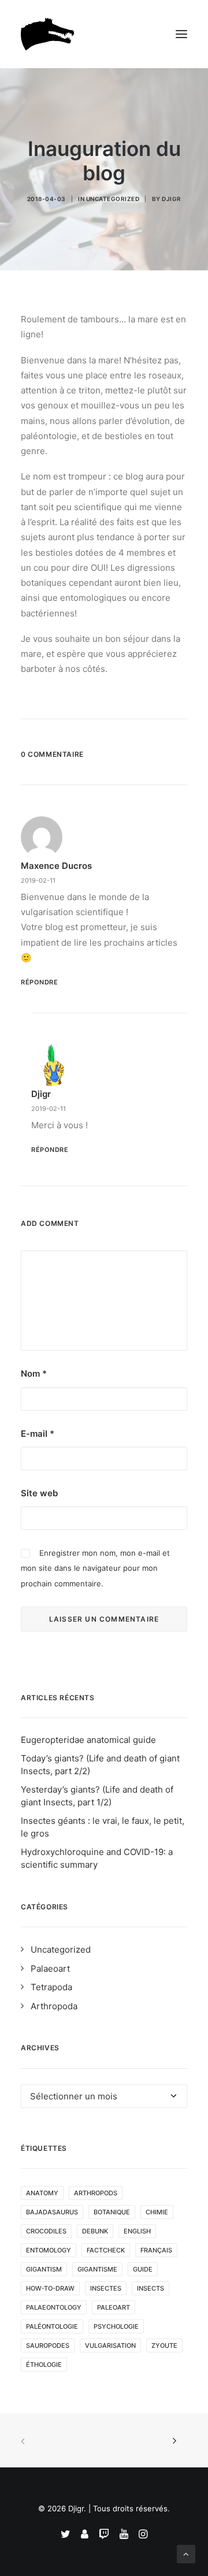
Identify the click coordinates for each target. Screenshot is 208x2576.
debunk (95, 2231)
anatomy (42, 2193)
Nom (34, 1374)
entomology (49, 2250)
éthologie (44, 2365)
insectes (106, 2288)
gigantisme (97, 2269)
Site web (39, 1493)
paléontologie (52, 2326)
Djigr (172, 199)
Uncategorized (113, 199)
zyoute (164, 2345)
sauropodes (48, 2345)
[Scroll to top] (186, 2553)
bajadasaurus (52, 2212)
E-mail (38, 1434)
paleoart (114, 2307)
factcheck (106, 2250)
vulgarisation (110, 2345)
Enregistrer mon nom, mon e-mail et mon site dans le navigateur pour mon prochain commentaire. (95, 1568)
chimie (157, 2212)
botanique (112, 2212)
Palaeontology (54, 2307)
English (137, 2231)
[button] (181, 34)
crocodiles (46, 2231)
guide (143, 2269)
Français (156, 2250)
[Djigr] (50, 34)
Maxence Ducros (56, 866)
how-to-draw (50, 2288)
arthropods (96, 2193)
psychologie (116, 2326)
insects (151, 2288)
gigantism (44, 2269)
